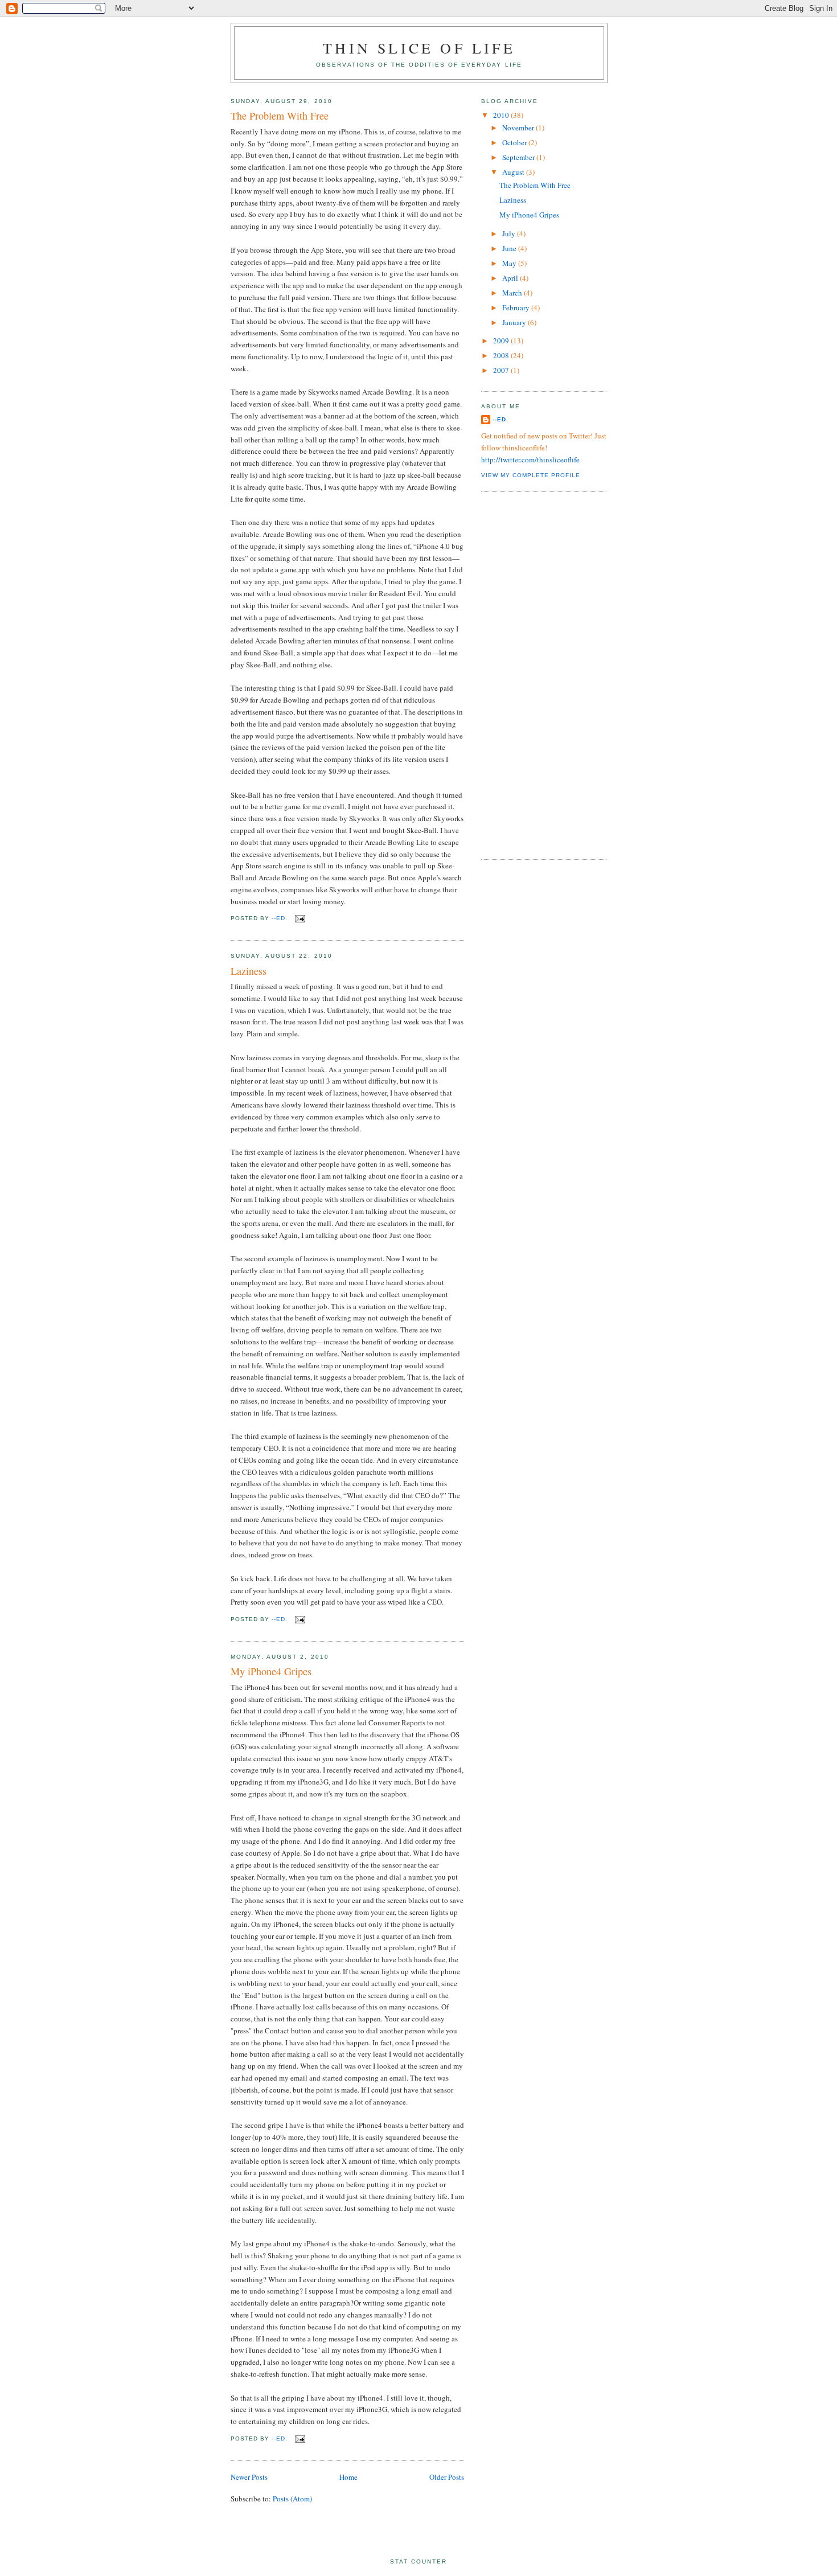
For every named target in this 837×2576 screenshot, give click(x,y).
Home (348, 2477)
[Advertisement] (527, 674)
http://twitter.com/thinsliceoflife (530, 460)
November (519, 128)
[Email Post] (300, 918)
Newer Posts (249, 2477)
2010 (502, 115)
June (510, 248)
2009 (502, 341)
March (513, 293)
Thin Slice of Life (419, 48)
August (514, 172)
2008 (502, 355)
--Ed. (500, 419)
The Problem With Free (280, 116)
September (519, 157)
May (510, 263)
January (515, 322)
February (517, 307)
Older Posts (447, 2477)
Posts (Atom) (292, 2499)
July (510, 233)
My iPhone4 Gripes (271, 1671)
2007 (502, 370)
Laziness (249, 971)
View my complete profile (531, 475)
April (511, 278)
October (515, 142)
